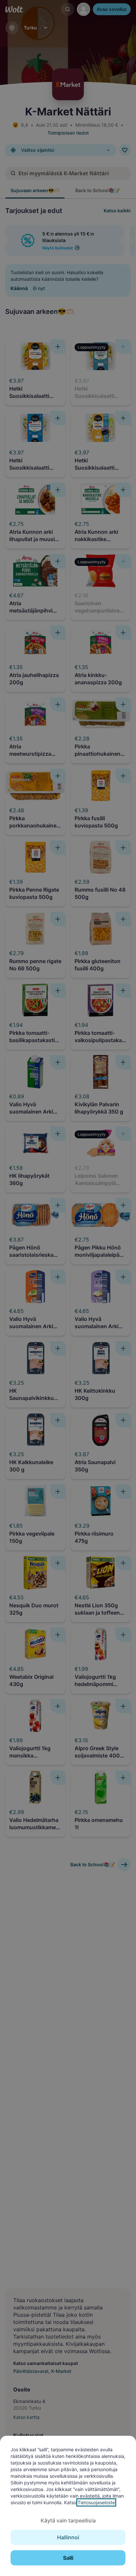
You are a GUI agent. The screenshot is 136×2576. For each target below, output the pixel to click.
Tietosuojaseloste (96, 2502)
